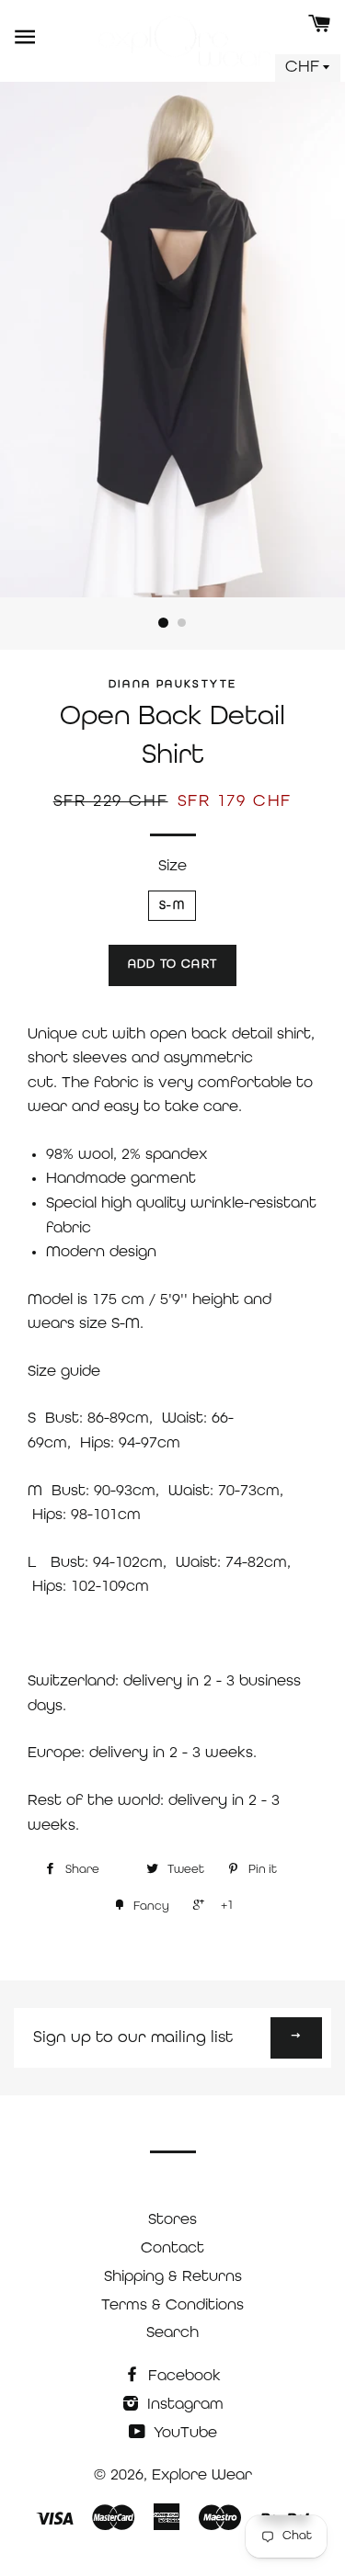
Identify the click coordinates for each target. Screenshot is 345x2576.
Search (172, 2333)
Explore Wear (202, 2475)
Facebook (182, 2376)
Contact (172, 2248)
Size (172, 866)
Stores (172, 2220)
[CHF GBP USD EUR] (308, 68)
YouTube (183, 2433)
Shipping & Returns (173, 2277)
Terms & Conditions (172, 2305)
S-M (172, 906)
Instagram (183, 2405)
